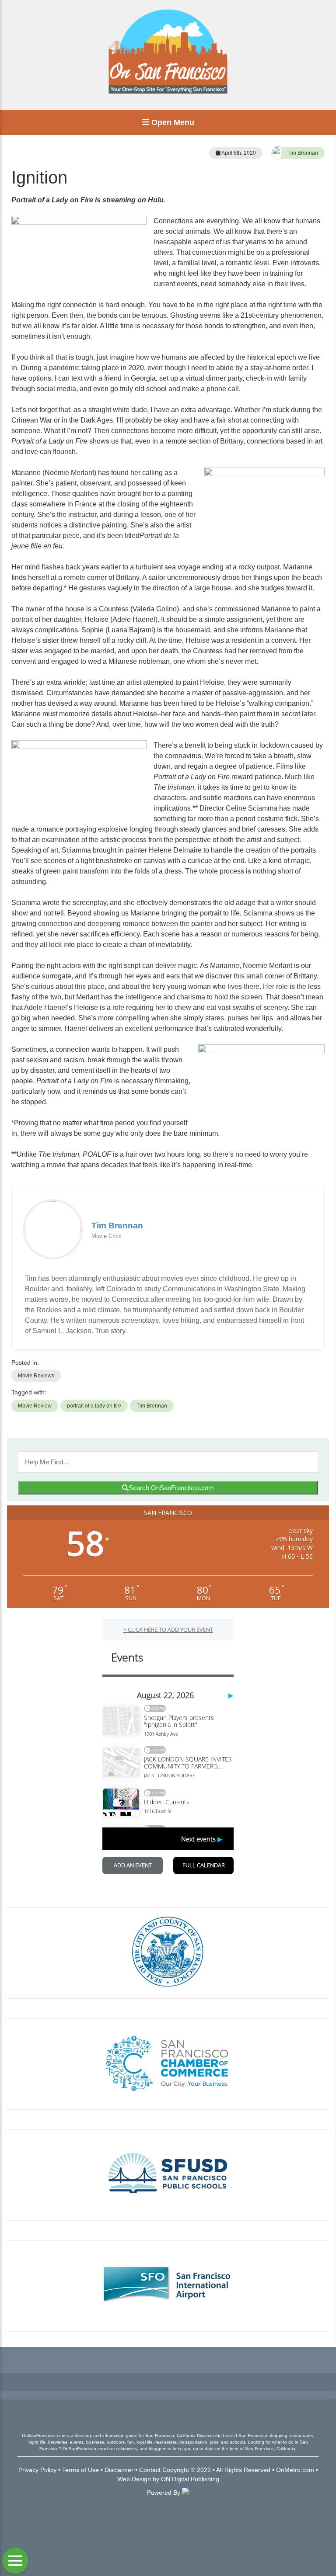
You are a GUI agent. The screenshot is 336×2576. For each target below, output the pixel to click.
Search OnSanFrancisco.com (171, 1488)
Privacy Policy (37, 2470)
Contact (150, 2470)
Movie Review (35, 1406)
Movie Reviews (36, 1376)
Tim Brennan (303, 153)
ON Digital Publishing (190, 2479)
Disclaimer (119, 2470)
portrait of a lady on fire (94, 1406)
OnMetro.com (295, 2470)
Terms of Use (80, 2470)
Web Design (134, 2479)
